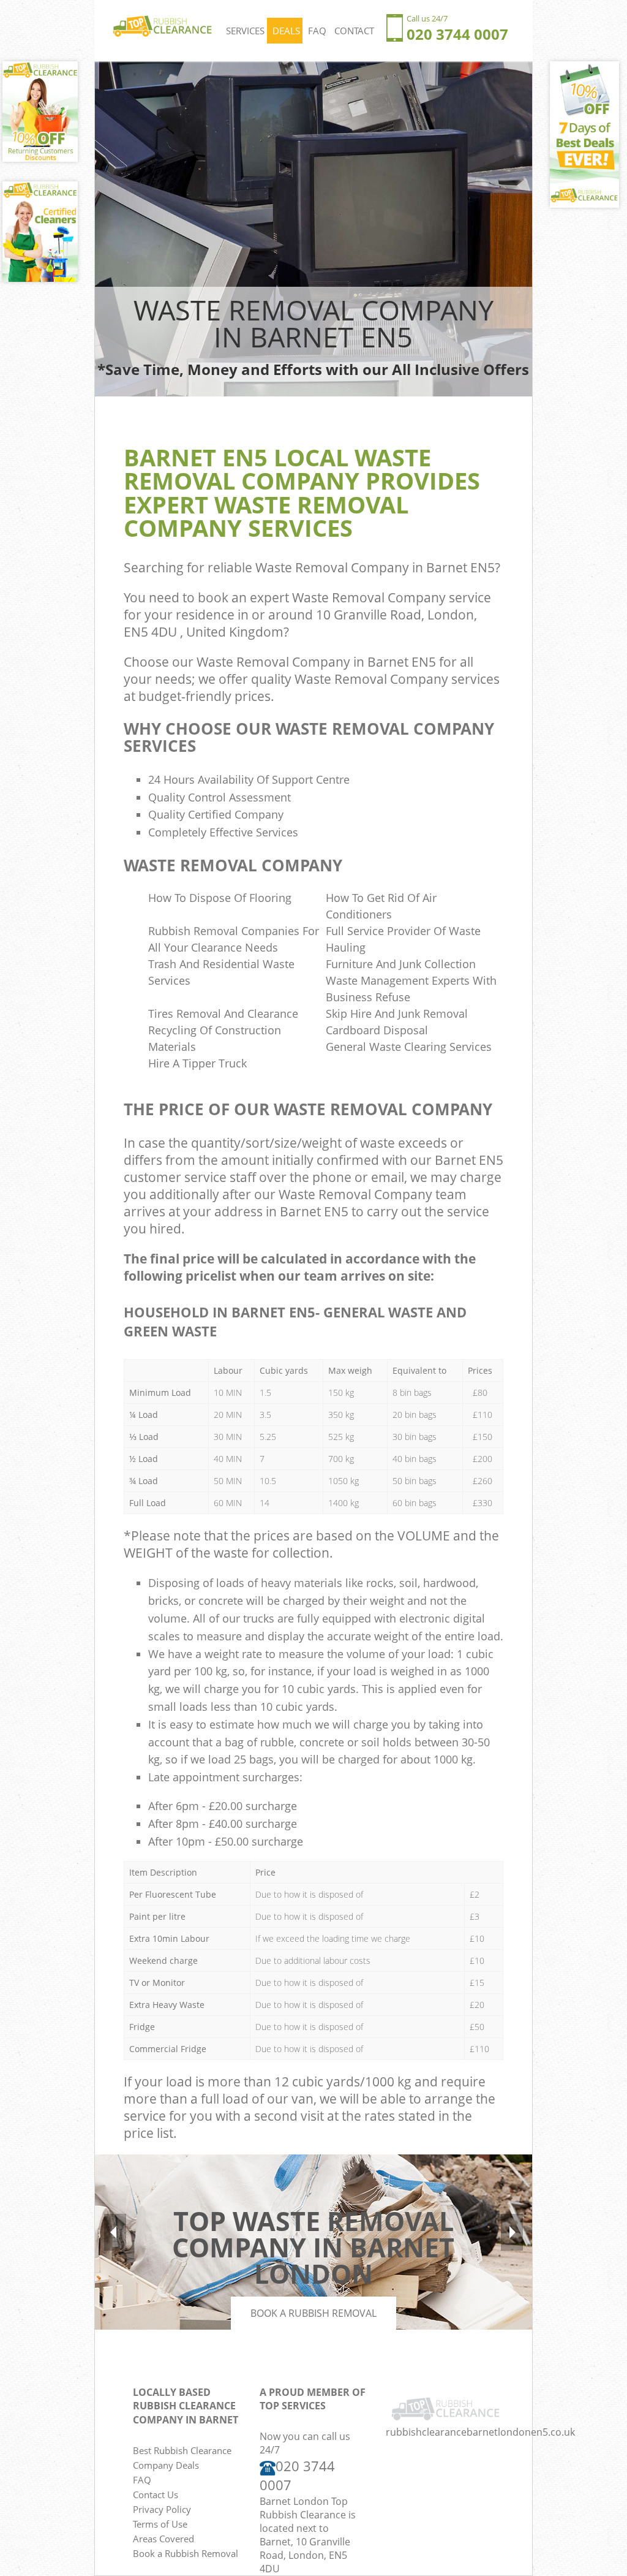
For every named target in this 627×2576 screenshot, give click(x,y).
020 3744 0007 (457, 34)
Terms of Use (160, 2524)
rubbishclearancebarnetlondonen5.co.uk (480, 2432)
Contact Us (156, 2495)
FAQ (317, 31)
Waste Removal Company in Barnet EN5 (375, 567)
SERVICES (245, 31)
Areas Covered (163, 2539)
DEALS (286, 31)
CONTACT (354, 31)
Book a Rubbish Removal (313, 2313)
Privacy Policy (162, 2509)
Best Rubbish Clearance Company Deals (182, 2458)
